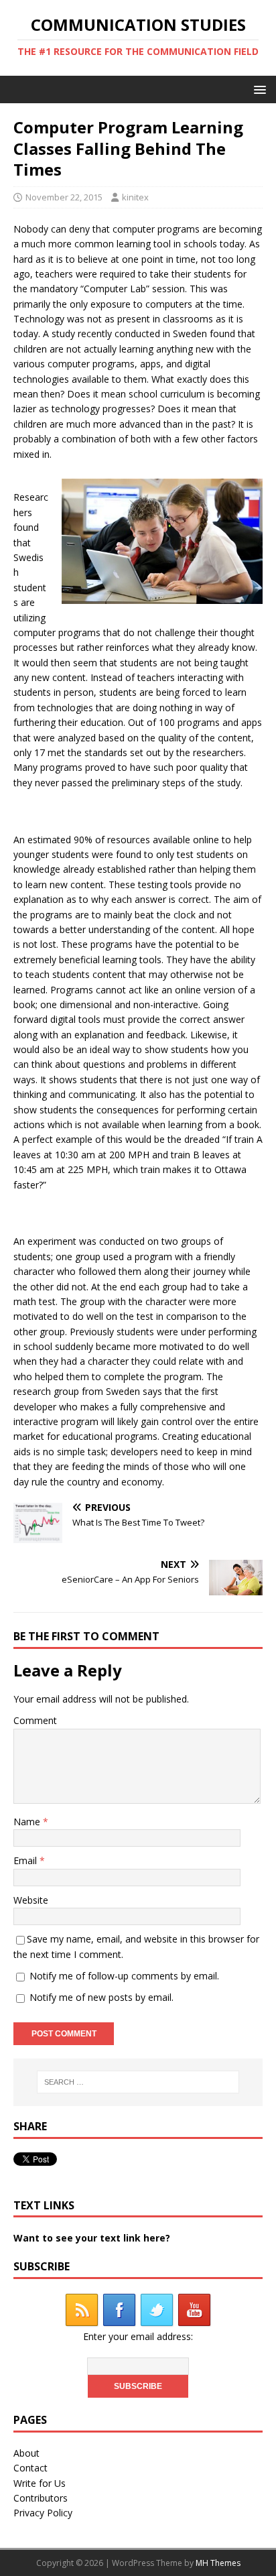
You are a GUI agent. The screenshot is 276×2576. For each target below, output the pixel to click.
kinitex (135, 197)
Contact (30, 2468)
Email (26, 1860)
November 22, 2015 (64, 197)
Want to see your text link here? (92, 2238)
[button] (258, 89)
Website (31, 1900)
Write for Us (40, 2483)
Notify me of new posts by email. (101, 1997)
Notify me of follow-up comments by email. (124, 1976)
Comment (35, 1720)
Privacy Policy (43, 2513)
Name (28, 1822)
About (26, 2453)
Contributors (41, 2498)
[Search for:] (138, 2082)
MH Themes (218, 2563)
